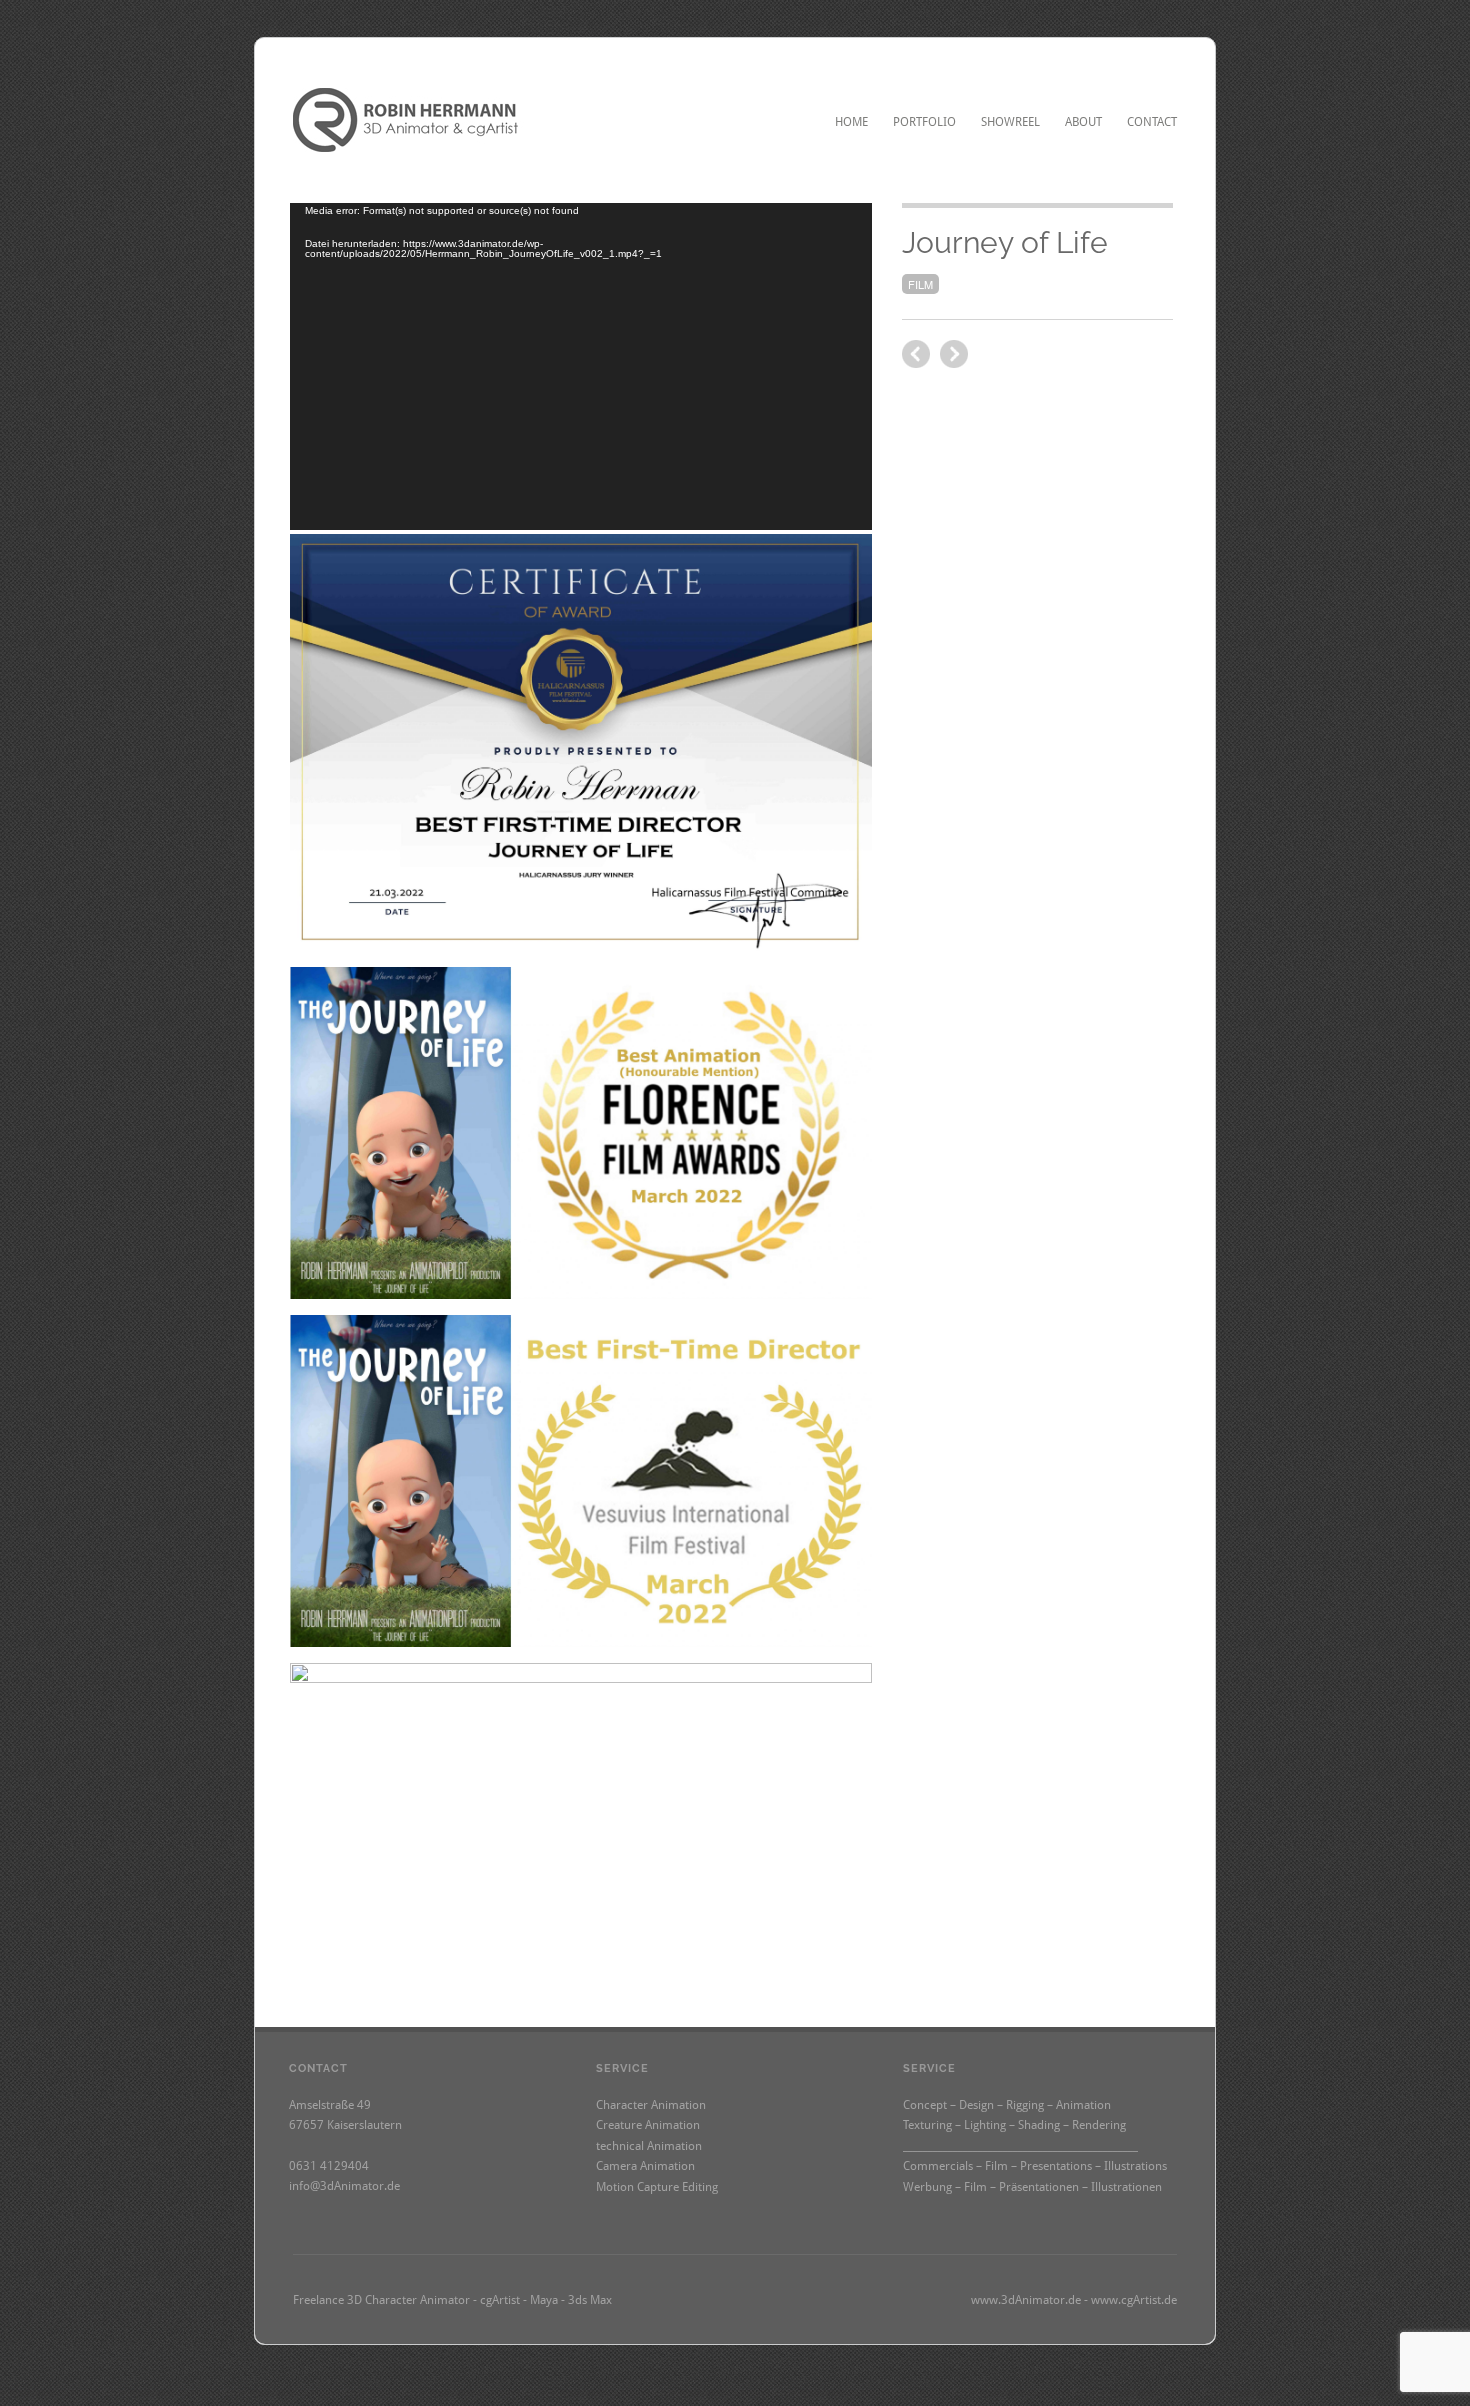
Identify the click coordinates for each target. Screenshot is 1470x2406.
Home (851, 122)
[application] (581, 366)
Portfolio (924, 122)
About (1083, 122)
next (916, 354)
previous (954, 354)
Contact (1152, 122)
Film (920, 284)
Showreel (1010, 122)
